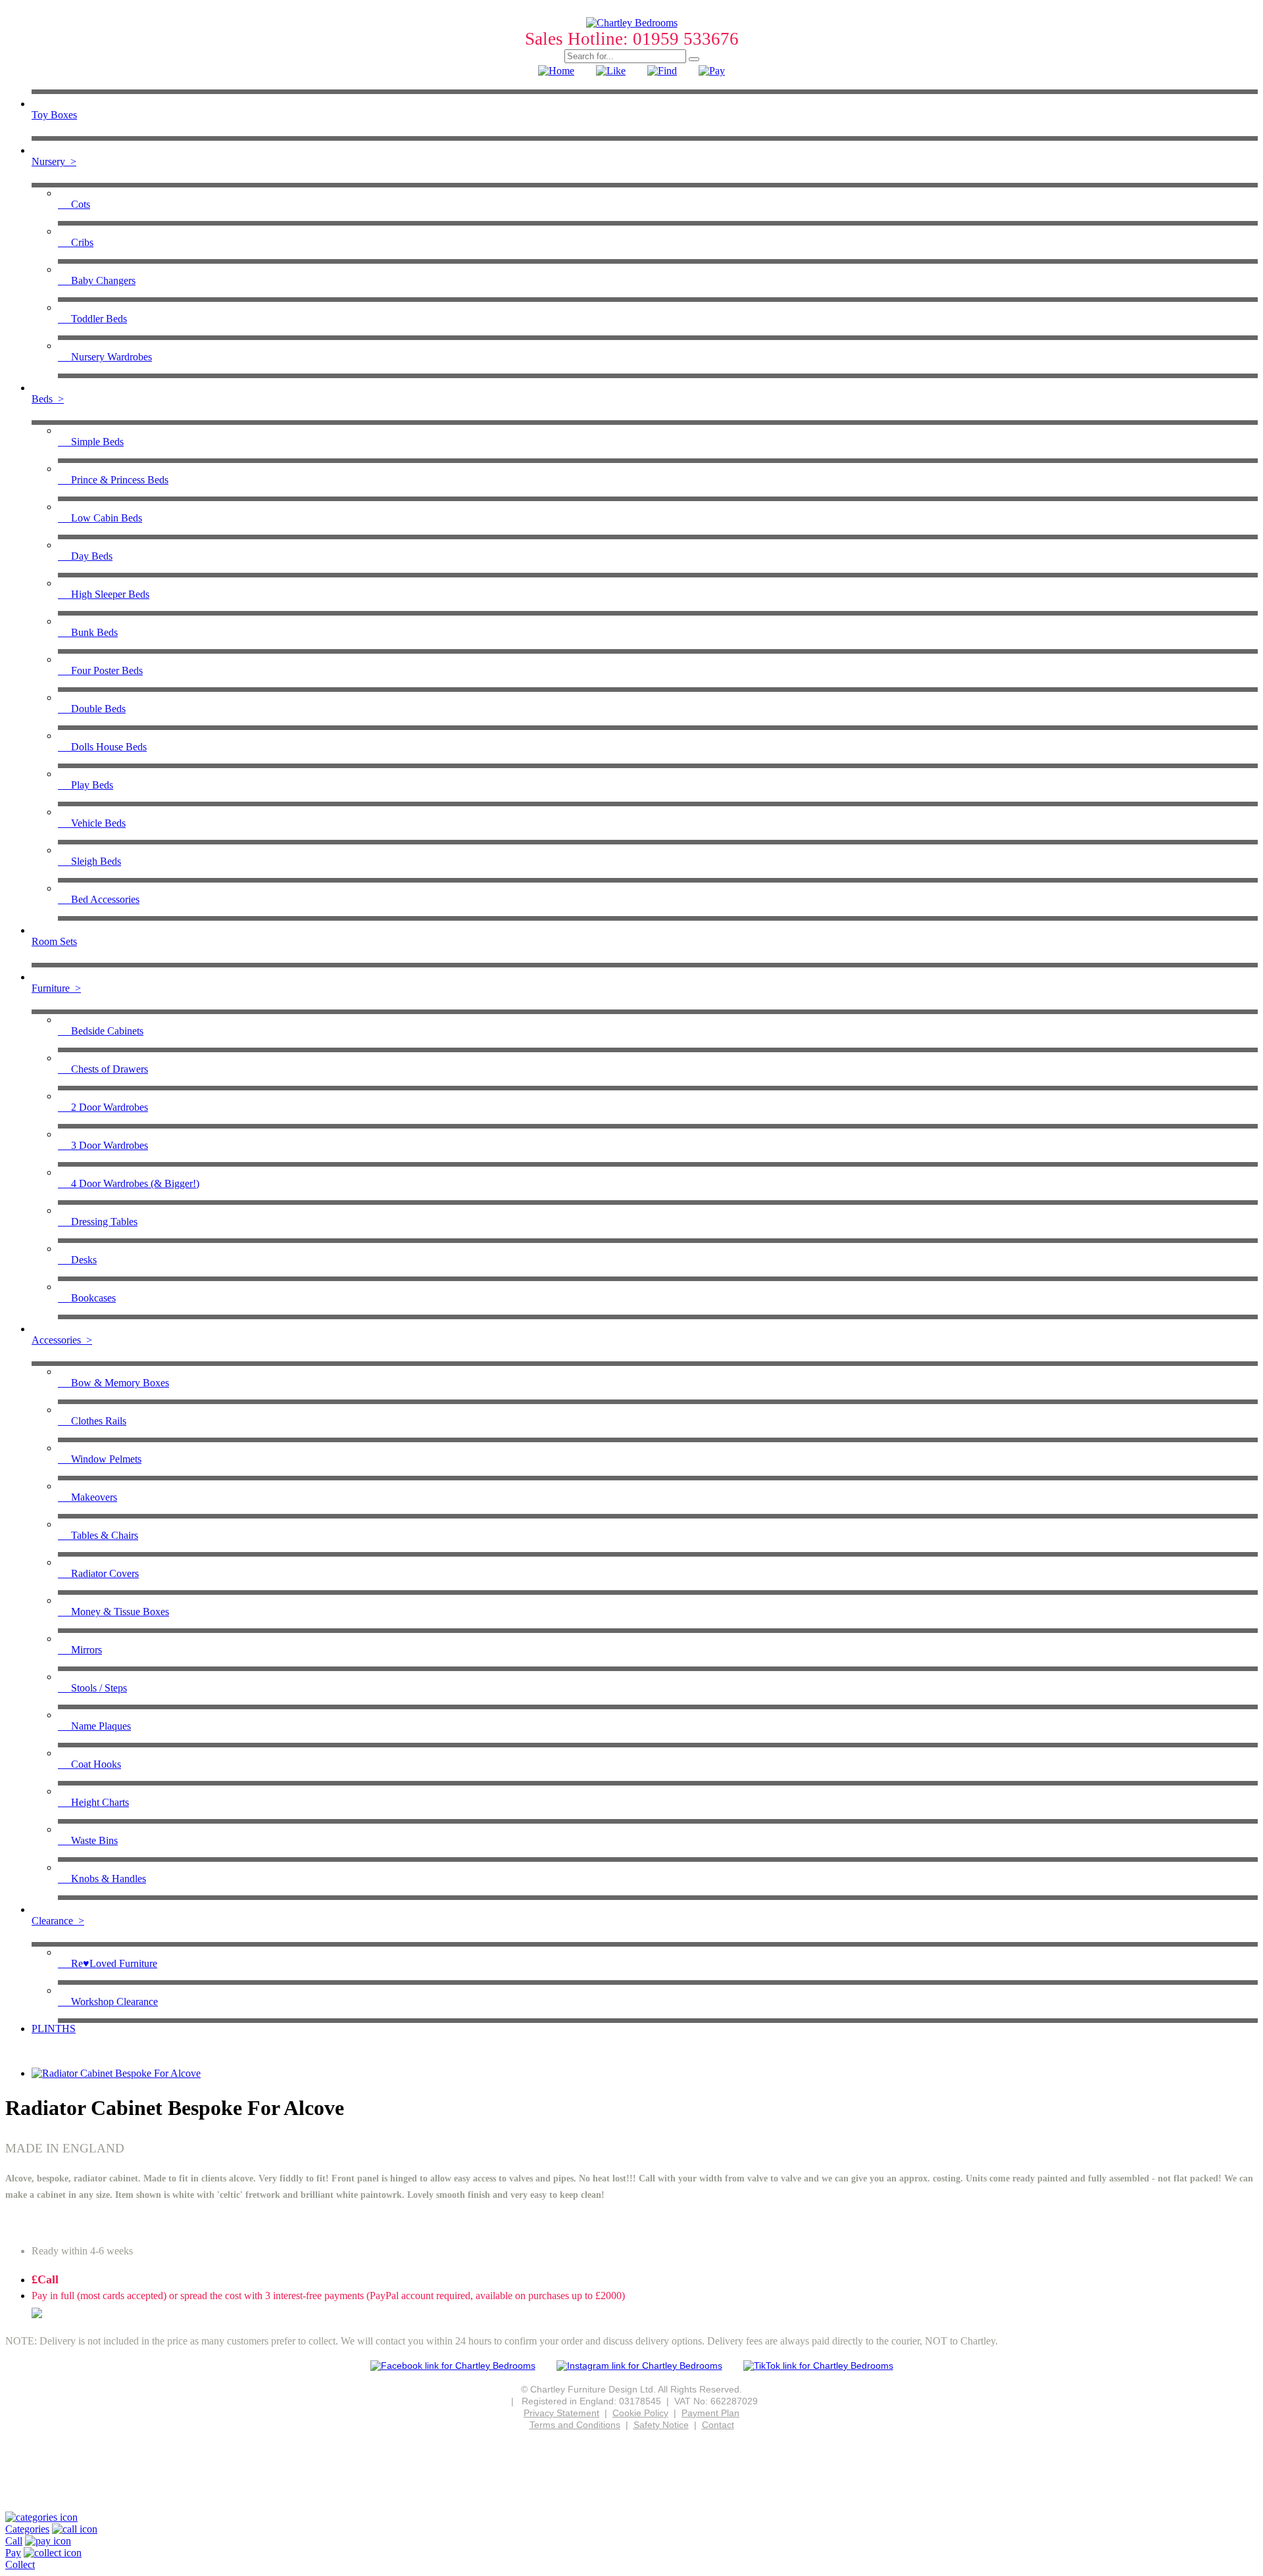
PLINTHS (54, 2029)
